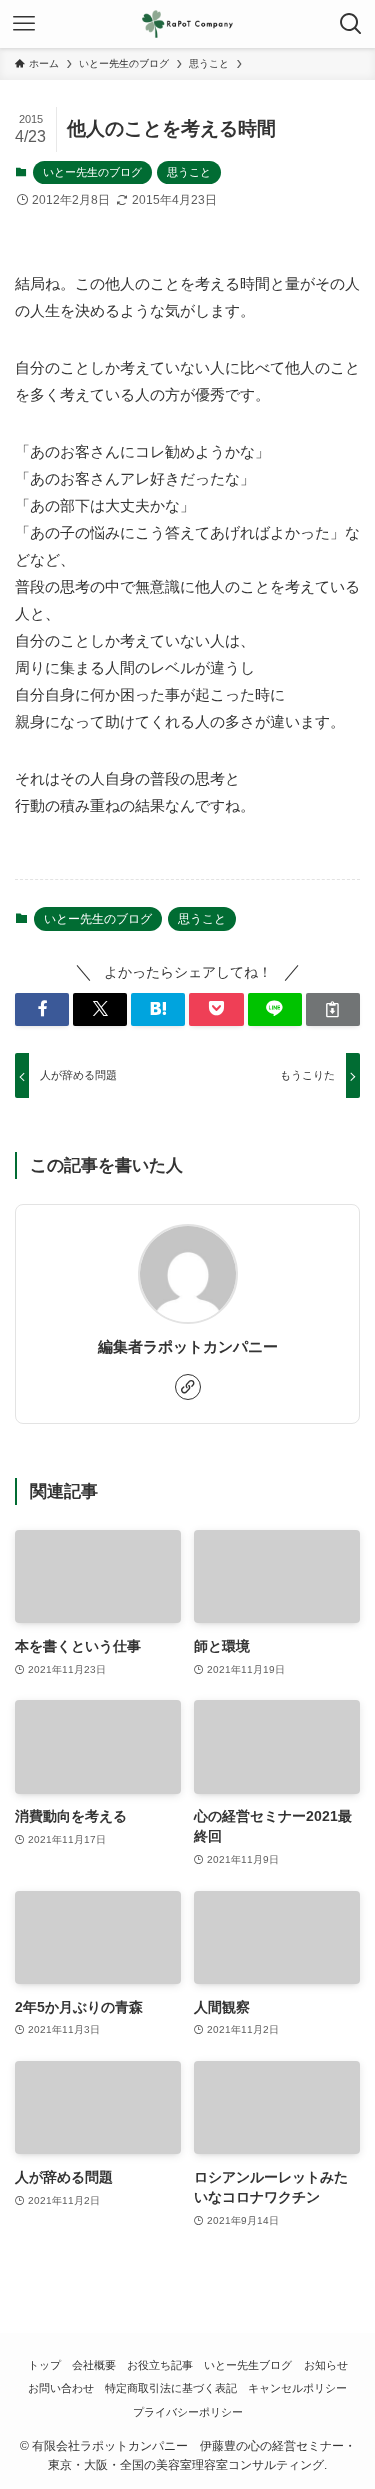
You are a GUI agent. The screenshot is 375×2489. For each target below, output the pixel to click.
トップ (44, 2365)
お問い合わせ (61, 2388)
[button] (42, 1009)
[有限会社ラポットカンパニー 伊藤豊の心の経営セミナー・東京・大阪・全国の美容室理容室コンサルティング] (187, 24)
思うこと (189, 172)
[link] (188, 1387)
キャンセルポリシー (297, 2388)
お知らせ (326, 2365)
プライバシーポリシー (188, 2412)
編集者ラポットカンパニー (188, 1347)
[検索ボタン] (351, 24)
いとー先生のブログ (92, 172)
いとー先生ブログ (248, 2365)
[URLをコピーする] (333, 1009)
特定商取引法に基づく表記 (171, 2388)
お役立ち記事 (160, 2365)
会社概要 (94, 2365)
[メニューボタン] (24, 24)
